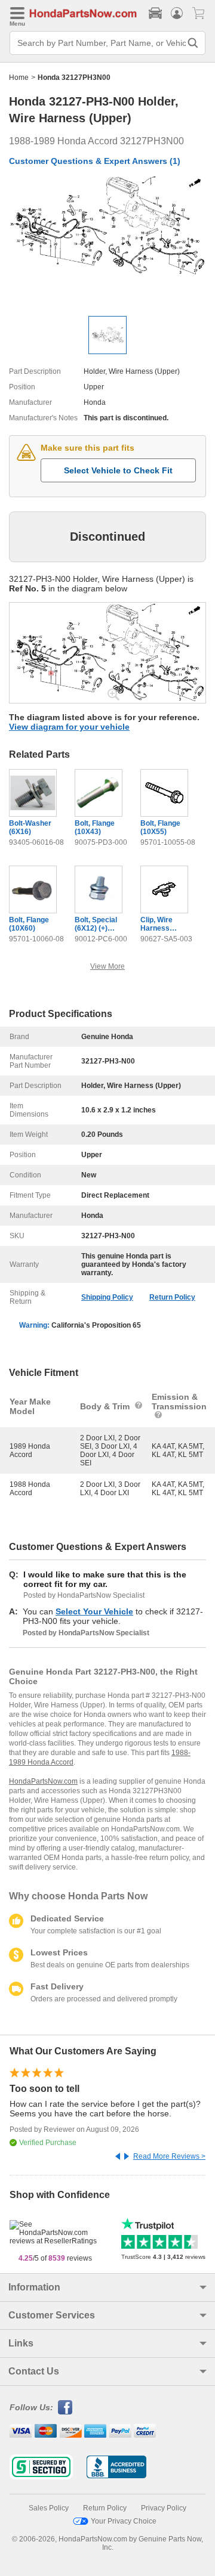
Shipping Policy (107, 1297)
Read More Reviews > (169, 2156)
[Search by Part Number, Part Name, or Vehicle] (193, 43)
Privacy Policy (164, 2508)
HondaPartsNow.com (43, 1781)
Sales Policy (49, 2508)
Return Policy (172, 1297)
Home (19, 78)
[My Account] (177, 13)
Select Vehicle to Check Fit (118, 470)
